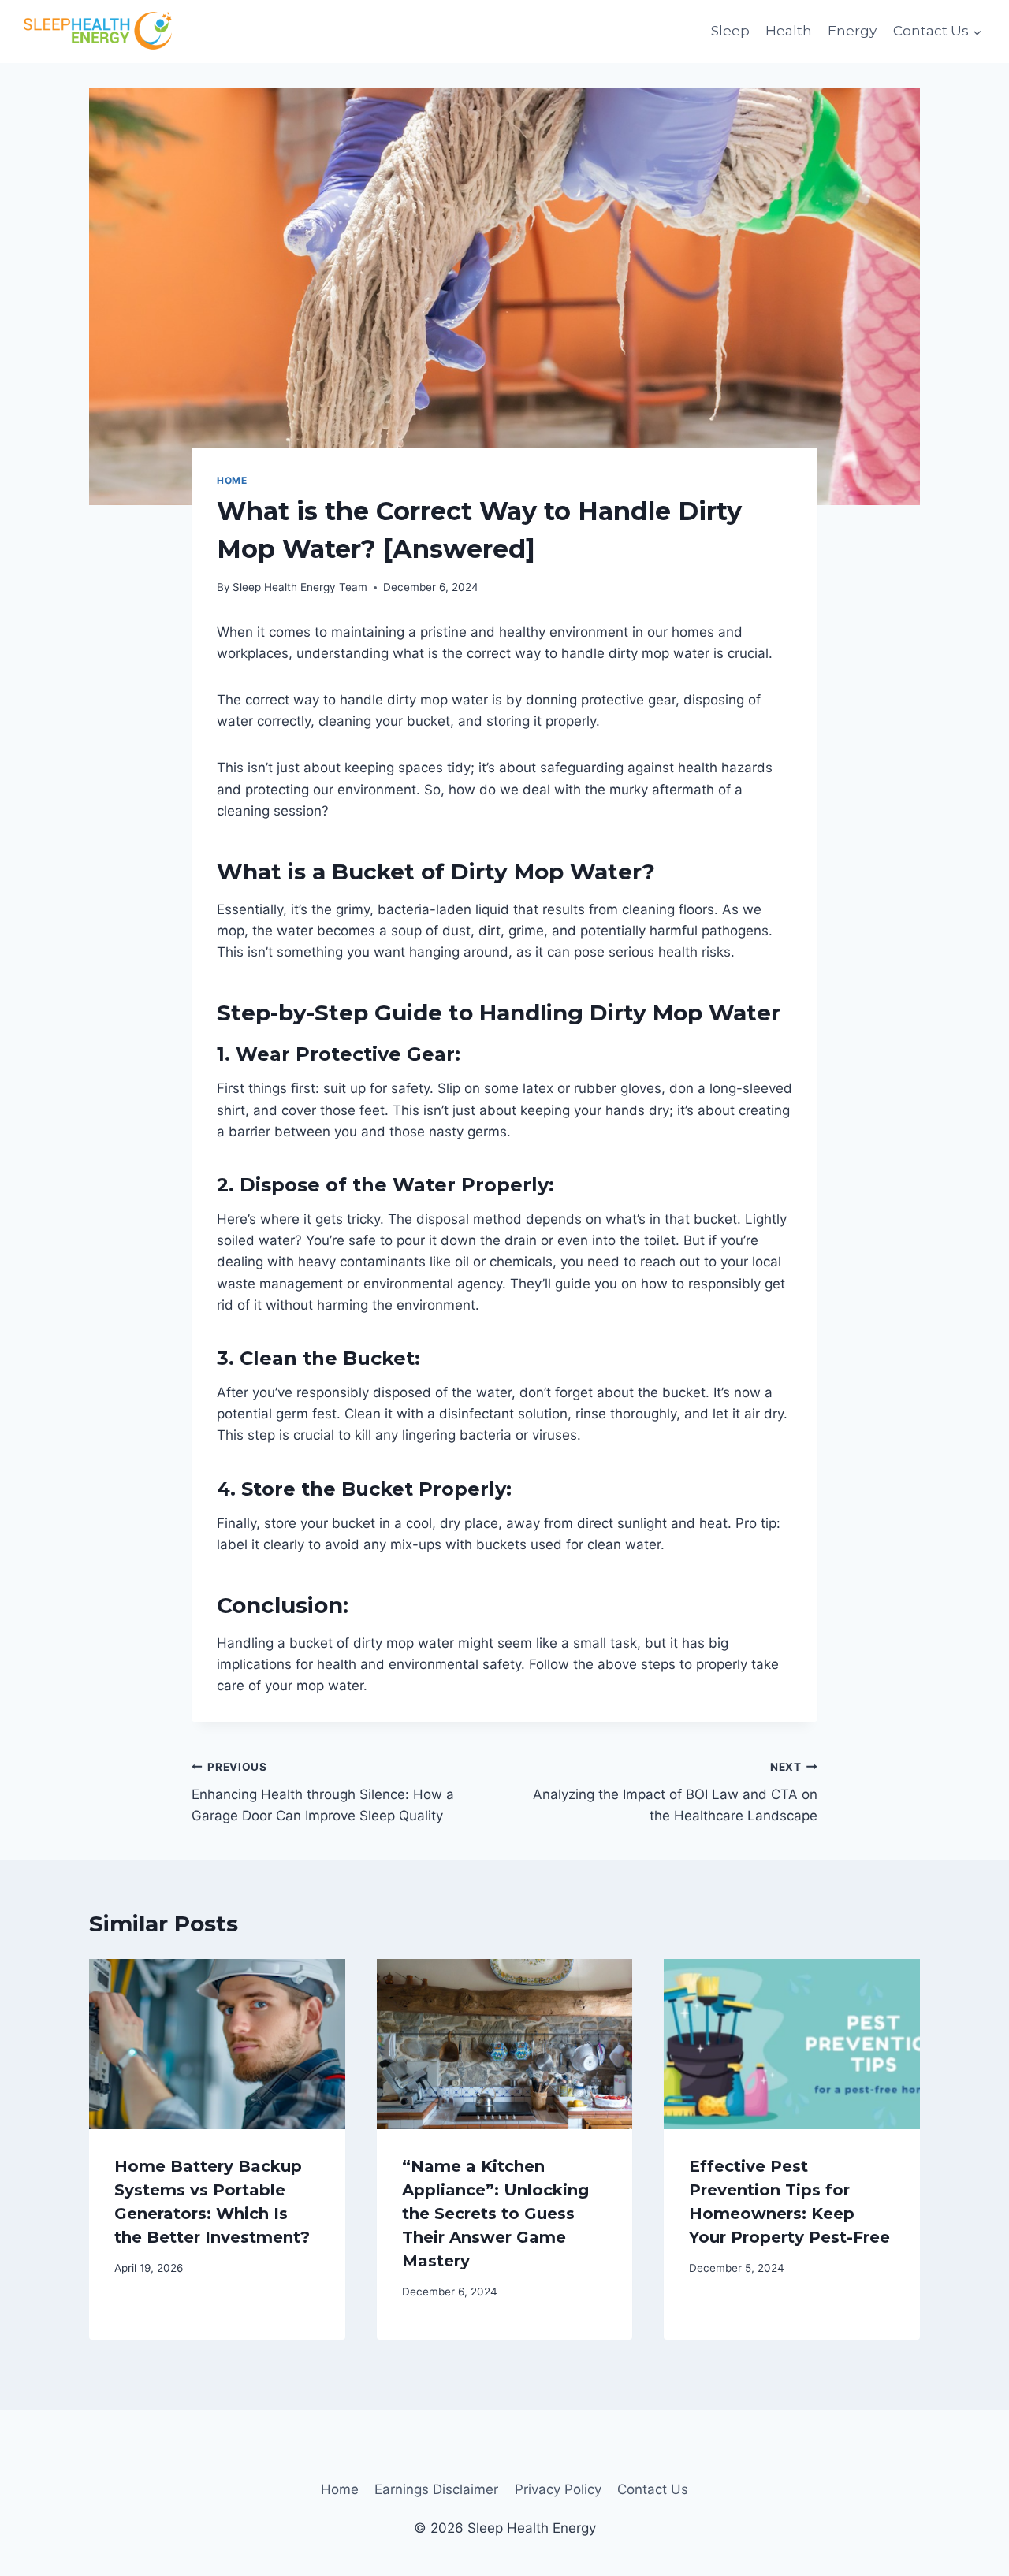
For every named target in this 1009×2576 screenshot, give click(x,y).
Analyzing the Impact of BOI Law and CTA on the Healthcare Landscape (675, 1792)
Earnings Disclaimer (436, 2489)
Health (789, 31)
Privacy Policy (558, 2489)
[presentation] (217, 2044)
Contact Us (653, 2489)
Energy (852, 31)
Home (232, 480)
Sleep (730, 31)
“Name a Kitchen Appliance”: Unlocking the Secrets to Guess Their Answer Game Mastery (495, 2214)
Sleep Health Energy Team (300, 587)
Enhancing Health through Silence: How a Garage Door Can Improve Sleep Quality (323, 1792)
